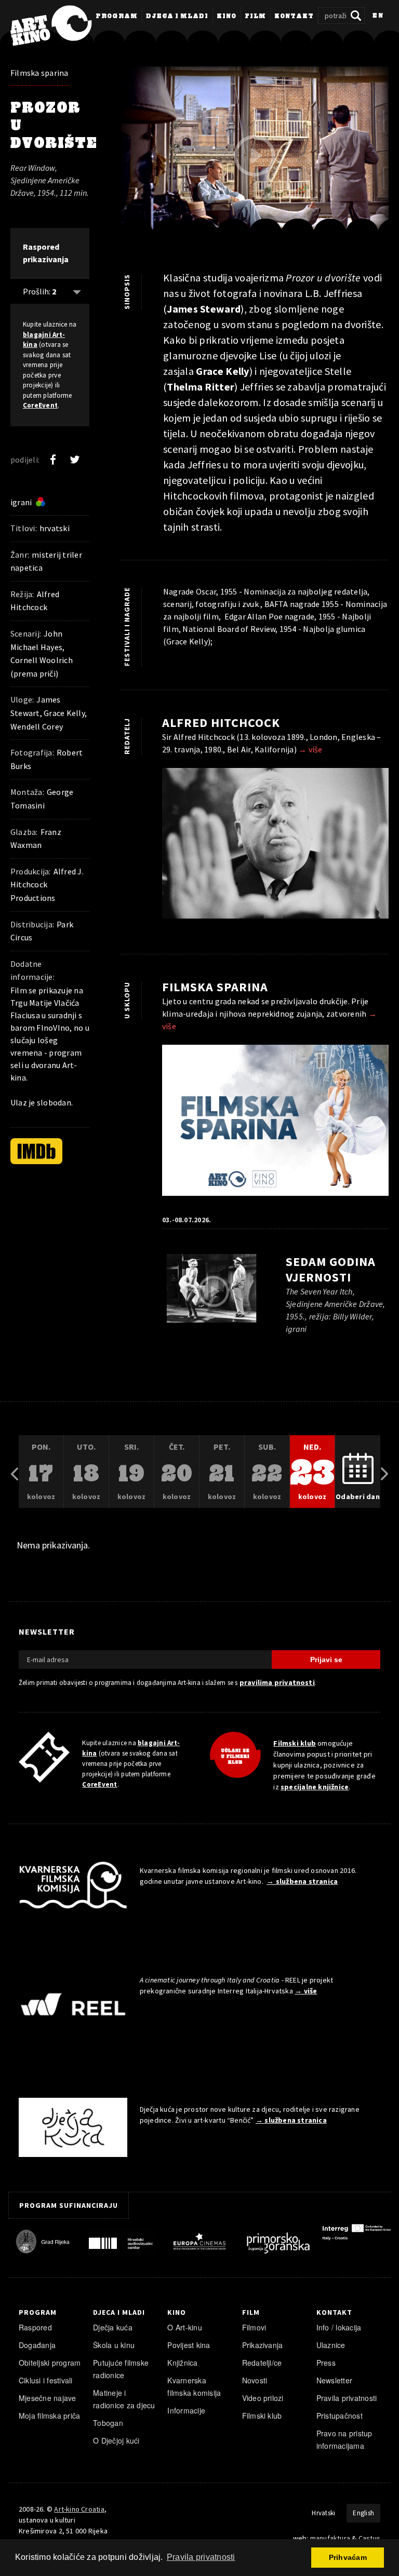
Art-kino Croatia (79, 2509)
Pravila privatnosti (347, 2398)
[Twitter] (75, 460)
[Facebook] (53, 460)
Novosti (255, 2380)
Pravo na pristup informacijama (344, 2439)
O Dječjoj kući (116, 2440)
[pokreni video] (255, 156)
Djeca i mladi (177, 17)
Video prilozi (263, 2398)
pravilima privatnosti (277, 1682)
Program (117, 17)
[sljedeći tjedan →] (384, 1472)
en (378, 16)
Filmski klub (295, 1743)
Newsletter (334, 2380)
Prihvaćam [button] (348, 2557)
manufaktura (330, 2538)
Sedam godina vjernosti (331, 1269)
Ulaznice (331, 2345)
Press (326, 2363)
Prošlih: (39, 291)
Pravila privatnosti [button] (201, 2557)
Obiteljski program (50, 2363)
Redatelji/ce (262, 2363)
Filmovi (254, 2327)
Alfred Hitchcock (221, 723)
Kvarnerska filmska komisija (194, 2386)
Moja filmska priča (49, 2416)
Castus (369, 2538)
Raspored (35, 2327)
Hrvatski (323, 2513)
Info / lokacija (339, 2327)
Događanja (37, 2345)
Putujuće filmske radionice (121, 2369)
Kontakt (294, 17)
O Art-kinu (184, 2327)
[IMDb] (36, 1151)
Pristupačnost (340, 2416)
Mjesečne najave (48, 2398)
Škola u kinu (114, 2345)
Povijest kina (189, 2345)
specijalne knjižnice (315, 1787)
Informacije (186, 2410)
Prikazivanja (263, 2345)
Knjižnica (182, 2363)
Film (255, 17)
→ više (310, 749)
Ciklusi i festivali (46, 2380)
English (363, 2513)
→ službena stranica (302, 1881)
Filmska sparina (39, 73)
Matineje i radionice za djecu (124, 2399)
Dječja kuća (113, 2327)
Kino (227, 17)
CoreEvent (40, 405)
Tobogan (108, 2423)
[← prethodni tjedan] (15, 1472)
